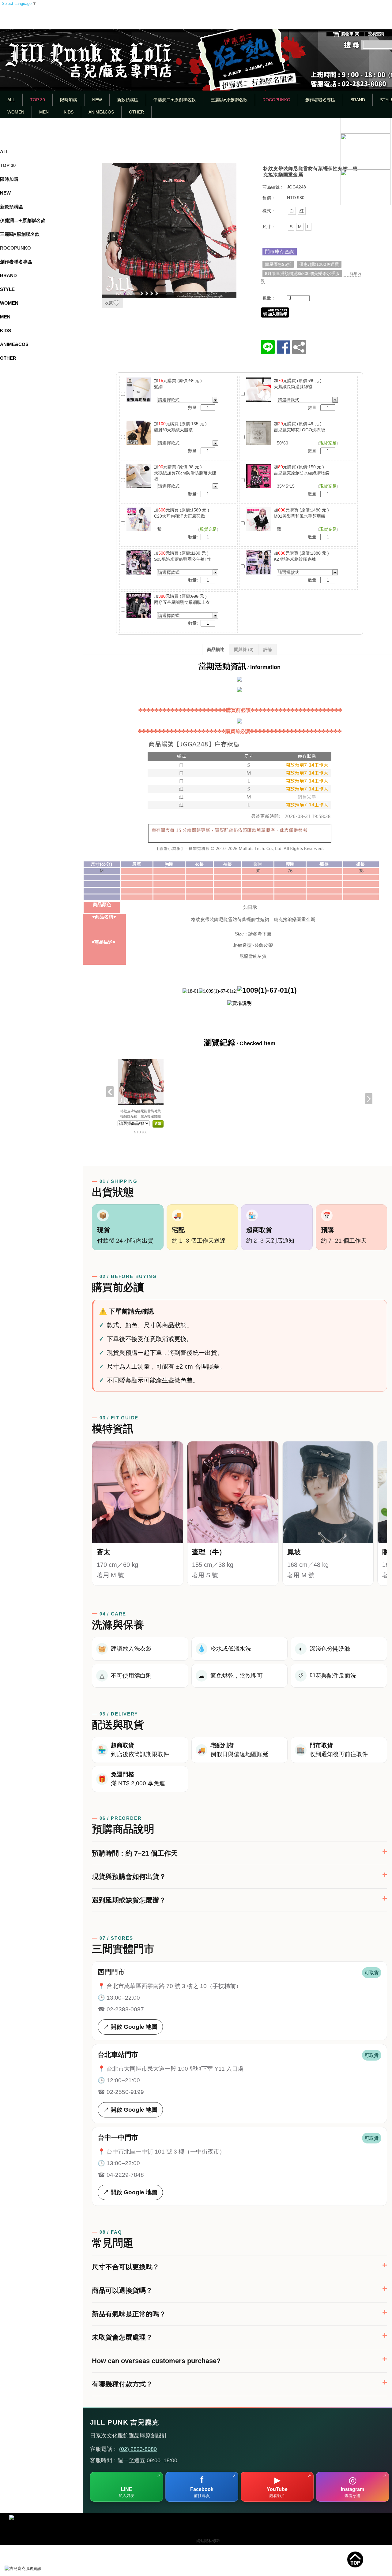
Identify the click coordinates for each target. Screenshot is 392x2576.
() (350, 34)
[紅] (302, 211)
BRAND (358, 100)
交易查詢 (376, 34)
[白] (292, 211)
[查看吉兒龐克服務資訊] (32, 2569)
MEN (44, 112)
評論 (268, 649)
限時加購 (69, 100)
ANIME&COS (101, 112)
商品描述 (216, 649)
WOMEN (16, 112)
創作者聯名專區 (320, 100)
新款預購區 (128, 100)
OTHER (136, 112)
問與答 (244, 649)
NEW (97, 100)
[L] (308, 227)
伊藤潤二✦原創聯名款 (175, 100)
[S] (291, 227)
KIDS (69, 112)
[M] (300, 227)
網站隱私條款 (208, 2541)
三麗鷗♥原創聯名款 (229, 100)
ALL (11, 100)
